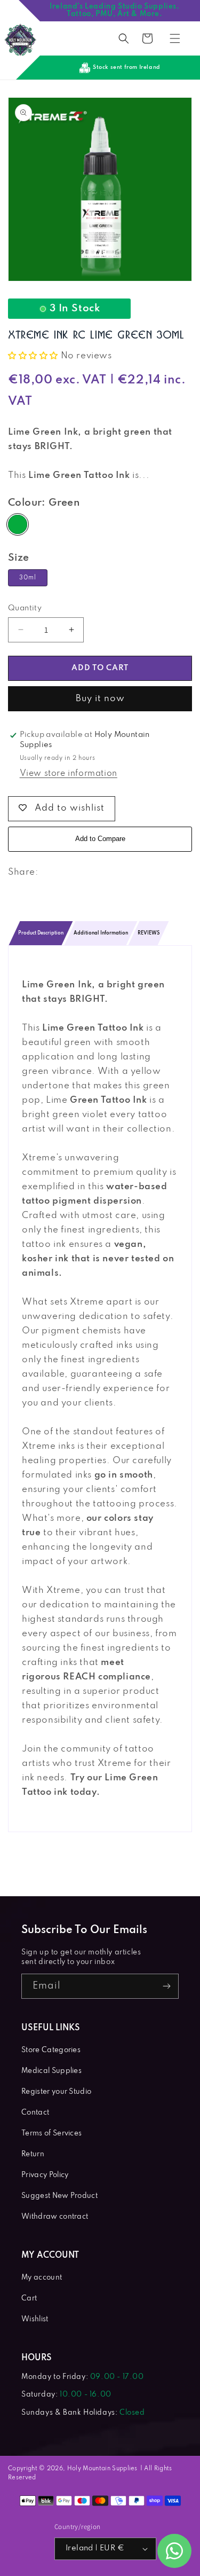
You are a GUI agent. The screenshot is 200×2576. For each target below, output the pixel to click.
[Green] (18, 524)
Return (33, 2154)
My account (42, 2278)
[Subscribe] (166, 1986)
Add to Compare (100, 839)
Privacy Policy (45, 2175)
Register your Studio (56, 2092)
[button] (124, 38)
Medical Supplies (51, 2071)
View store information (69, 774)
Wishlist (35, 2319)
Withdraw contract (55, 2217)
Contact (35, 2113)
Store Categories (51, 2050)
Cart (29, 2299)
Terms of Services (51, 2134)
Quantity (25, 608)
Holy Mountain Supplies (102, 2469)
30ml (28, 578)
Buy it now (100, 699)
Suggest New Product (59, 2196)
